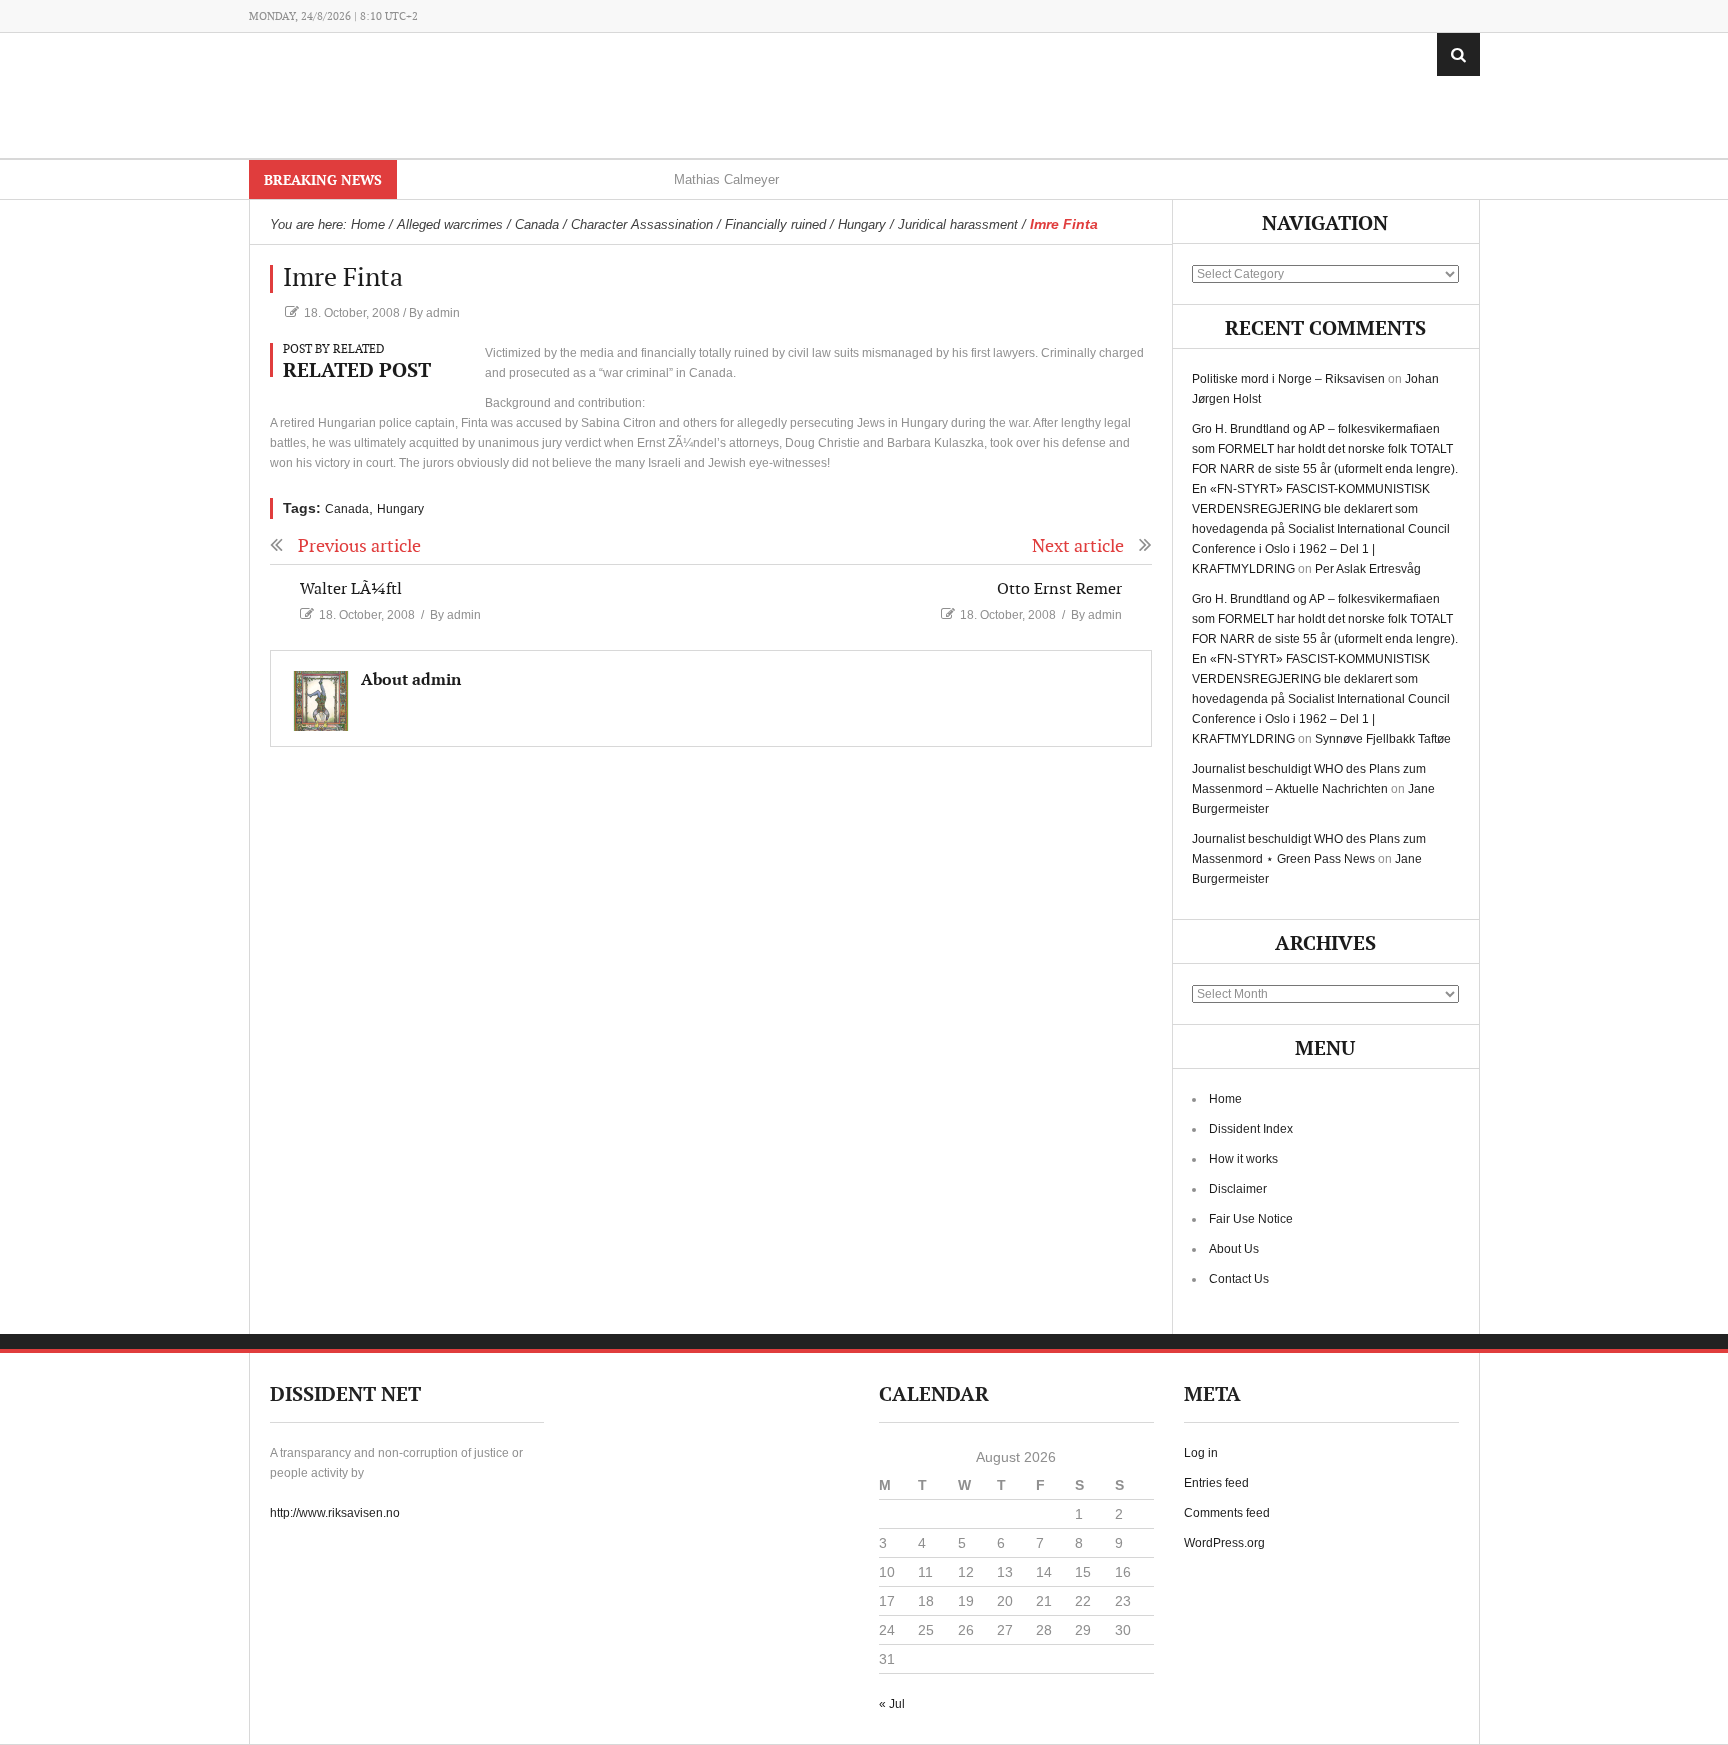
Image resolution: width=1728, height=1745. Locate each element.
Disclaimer (1238, 1189)
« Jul (892, 1704)
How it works (1243, 1159)
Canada (537, 224)
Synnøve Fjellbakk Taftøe (1383, 739)
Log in (1201, 1453)
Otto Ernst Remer (1059, 589)
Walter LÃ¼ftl (351, 589)
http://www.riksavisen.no (335, 1513)
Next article (1078, 546)
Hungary (862, 224)
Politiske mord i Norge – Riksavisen (1288, 379)
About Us (1234, 1249)
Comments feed (1227, 1513)
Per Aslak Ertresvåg (1368, 569)
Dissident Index (1251, 1129)
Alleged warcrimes (450, 224)
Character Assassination (642, 224)
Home (1225, 1099)
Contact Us (1239, 1279)
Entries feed (1216, 1483)
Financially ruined (775, 224)
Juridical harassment (958, 224)
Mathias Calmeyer (726, 179)
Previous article (359, 546)
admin (443, 313)
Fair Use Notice (1251, 1219)
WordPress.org (1224, 1543)
